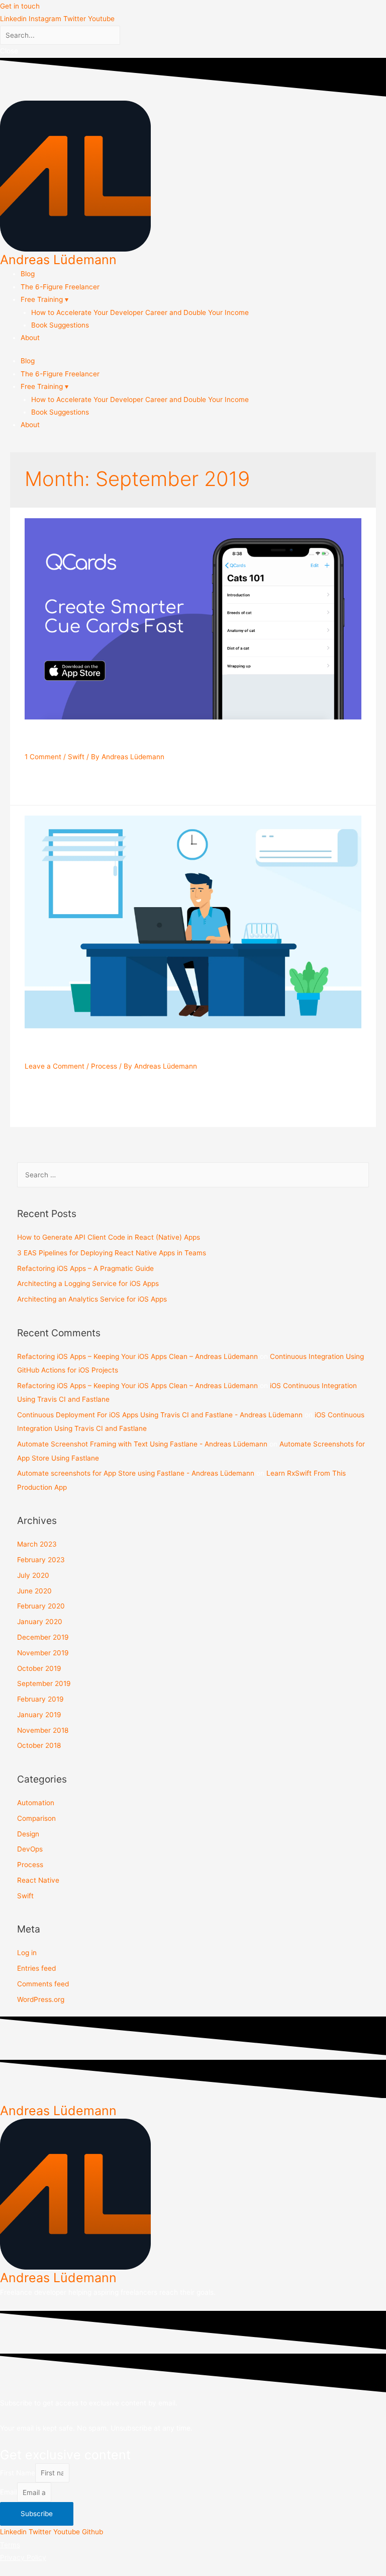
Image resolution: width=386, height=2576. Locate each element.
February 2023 (41, 1560)
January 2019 (39, 1715)
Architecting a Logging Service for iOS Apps (88, 1283)
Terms (10, 2545)
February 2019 (40, 1699)
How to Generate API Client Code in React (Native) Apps (109, 1237)
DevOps (30, 1849)
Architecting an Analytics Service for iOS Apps (92, 1299)
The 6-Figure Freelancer (60, 287)
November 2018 (43, 1730)
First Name (18, 2473)
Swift (76, 757)
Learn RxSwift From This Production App (168, 739)
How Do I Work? (80, 1049)
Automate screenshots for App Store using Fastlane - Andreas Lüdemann (136, 1473)
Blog (28, 274)
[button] (20, 6)
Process (104, 1066)
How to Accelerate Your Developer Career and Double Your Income (140, 312)
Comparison (36, 1818)
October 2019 (39, 1668)
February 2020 (41, 1606)
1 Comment (43, 757)
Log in (27, 1953)
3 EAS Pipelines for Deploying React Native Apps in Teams (112, 1253)
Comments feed (43, 1984)
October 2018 (39, 1745)
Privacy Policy (23, 2557)
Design (28, 1834)
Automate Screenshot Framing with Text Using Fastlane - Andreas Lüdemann (142, 1444)
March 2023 (37, 1544)
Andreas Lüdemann (58, 260)
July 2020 (33, 1575)
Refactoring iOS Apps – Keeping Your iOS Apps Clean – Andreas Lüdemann (137, 1356)
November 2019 (43, 1653)
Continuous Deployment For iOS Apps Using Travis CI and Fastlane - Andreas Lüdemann (160, 1415)
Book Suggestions (60, 325)
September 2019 (44, 1683)
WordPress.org (41, 1999)
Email (9, 2492)
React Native (38, 1880)
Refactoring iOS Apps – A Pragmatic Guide (85, 1268)
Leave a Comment (55, 1066)
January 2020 (40, 1622)
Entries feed (36, 1968)
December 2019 (43, 1637)
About (30, 338)
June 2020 (34, 1591)
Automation (36, 1803)
